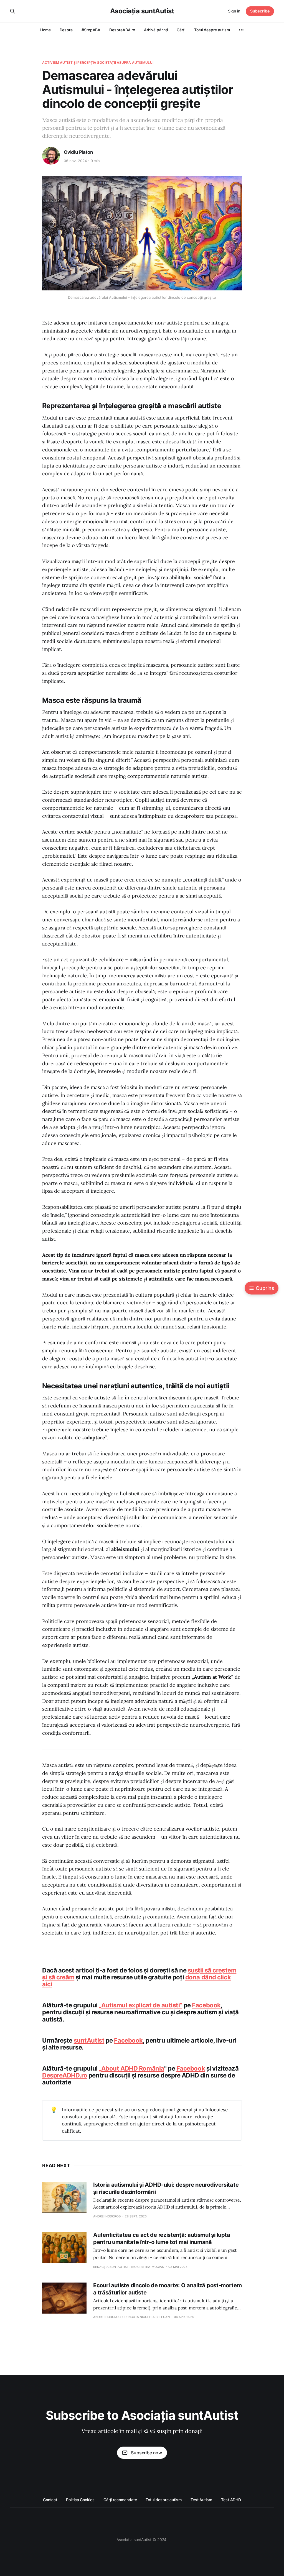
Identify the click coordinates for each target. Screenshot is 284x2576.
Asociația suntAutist (142, 11)
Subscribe (260, 11)
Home (45, 30)
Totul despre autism (212, 30)
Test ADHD (231, 2500)
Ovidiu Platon (78, 152)
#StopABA (91, 30)
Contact (50, 2500)
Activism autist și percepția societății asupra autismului (98, 62)
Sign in (234, 11)
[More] (241, 30)
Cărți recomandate (120, 2500)
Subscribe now (146, 2453)
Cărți (181, 30)
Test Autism (201, 2500)
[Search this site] (12, 11)
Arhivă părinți (156, 30)
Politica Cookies (80, 2500)
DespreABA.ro (122, 30)
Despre (66, 30)
